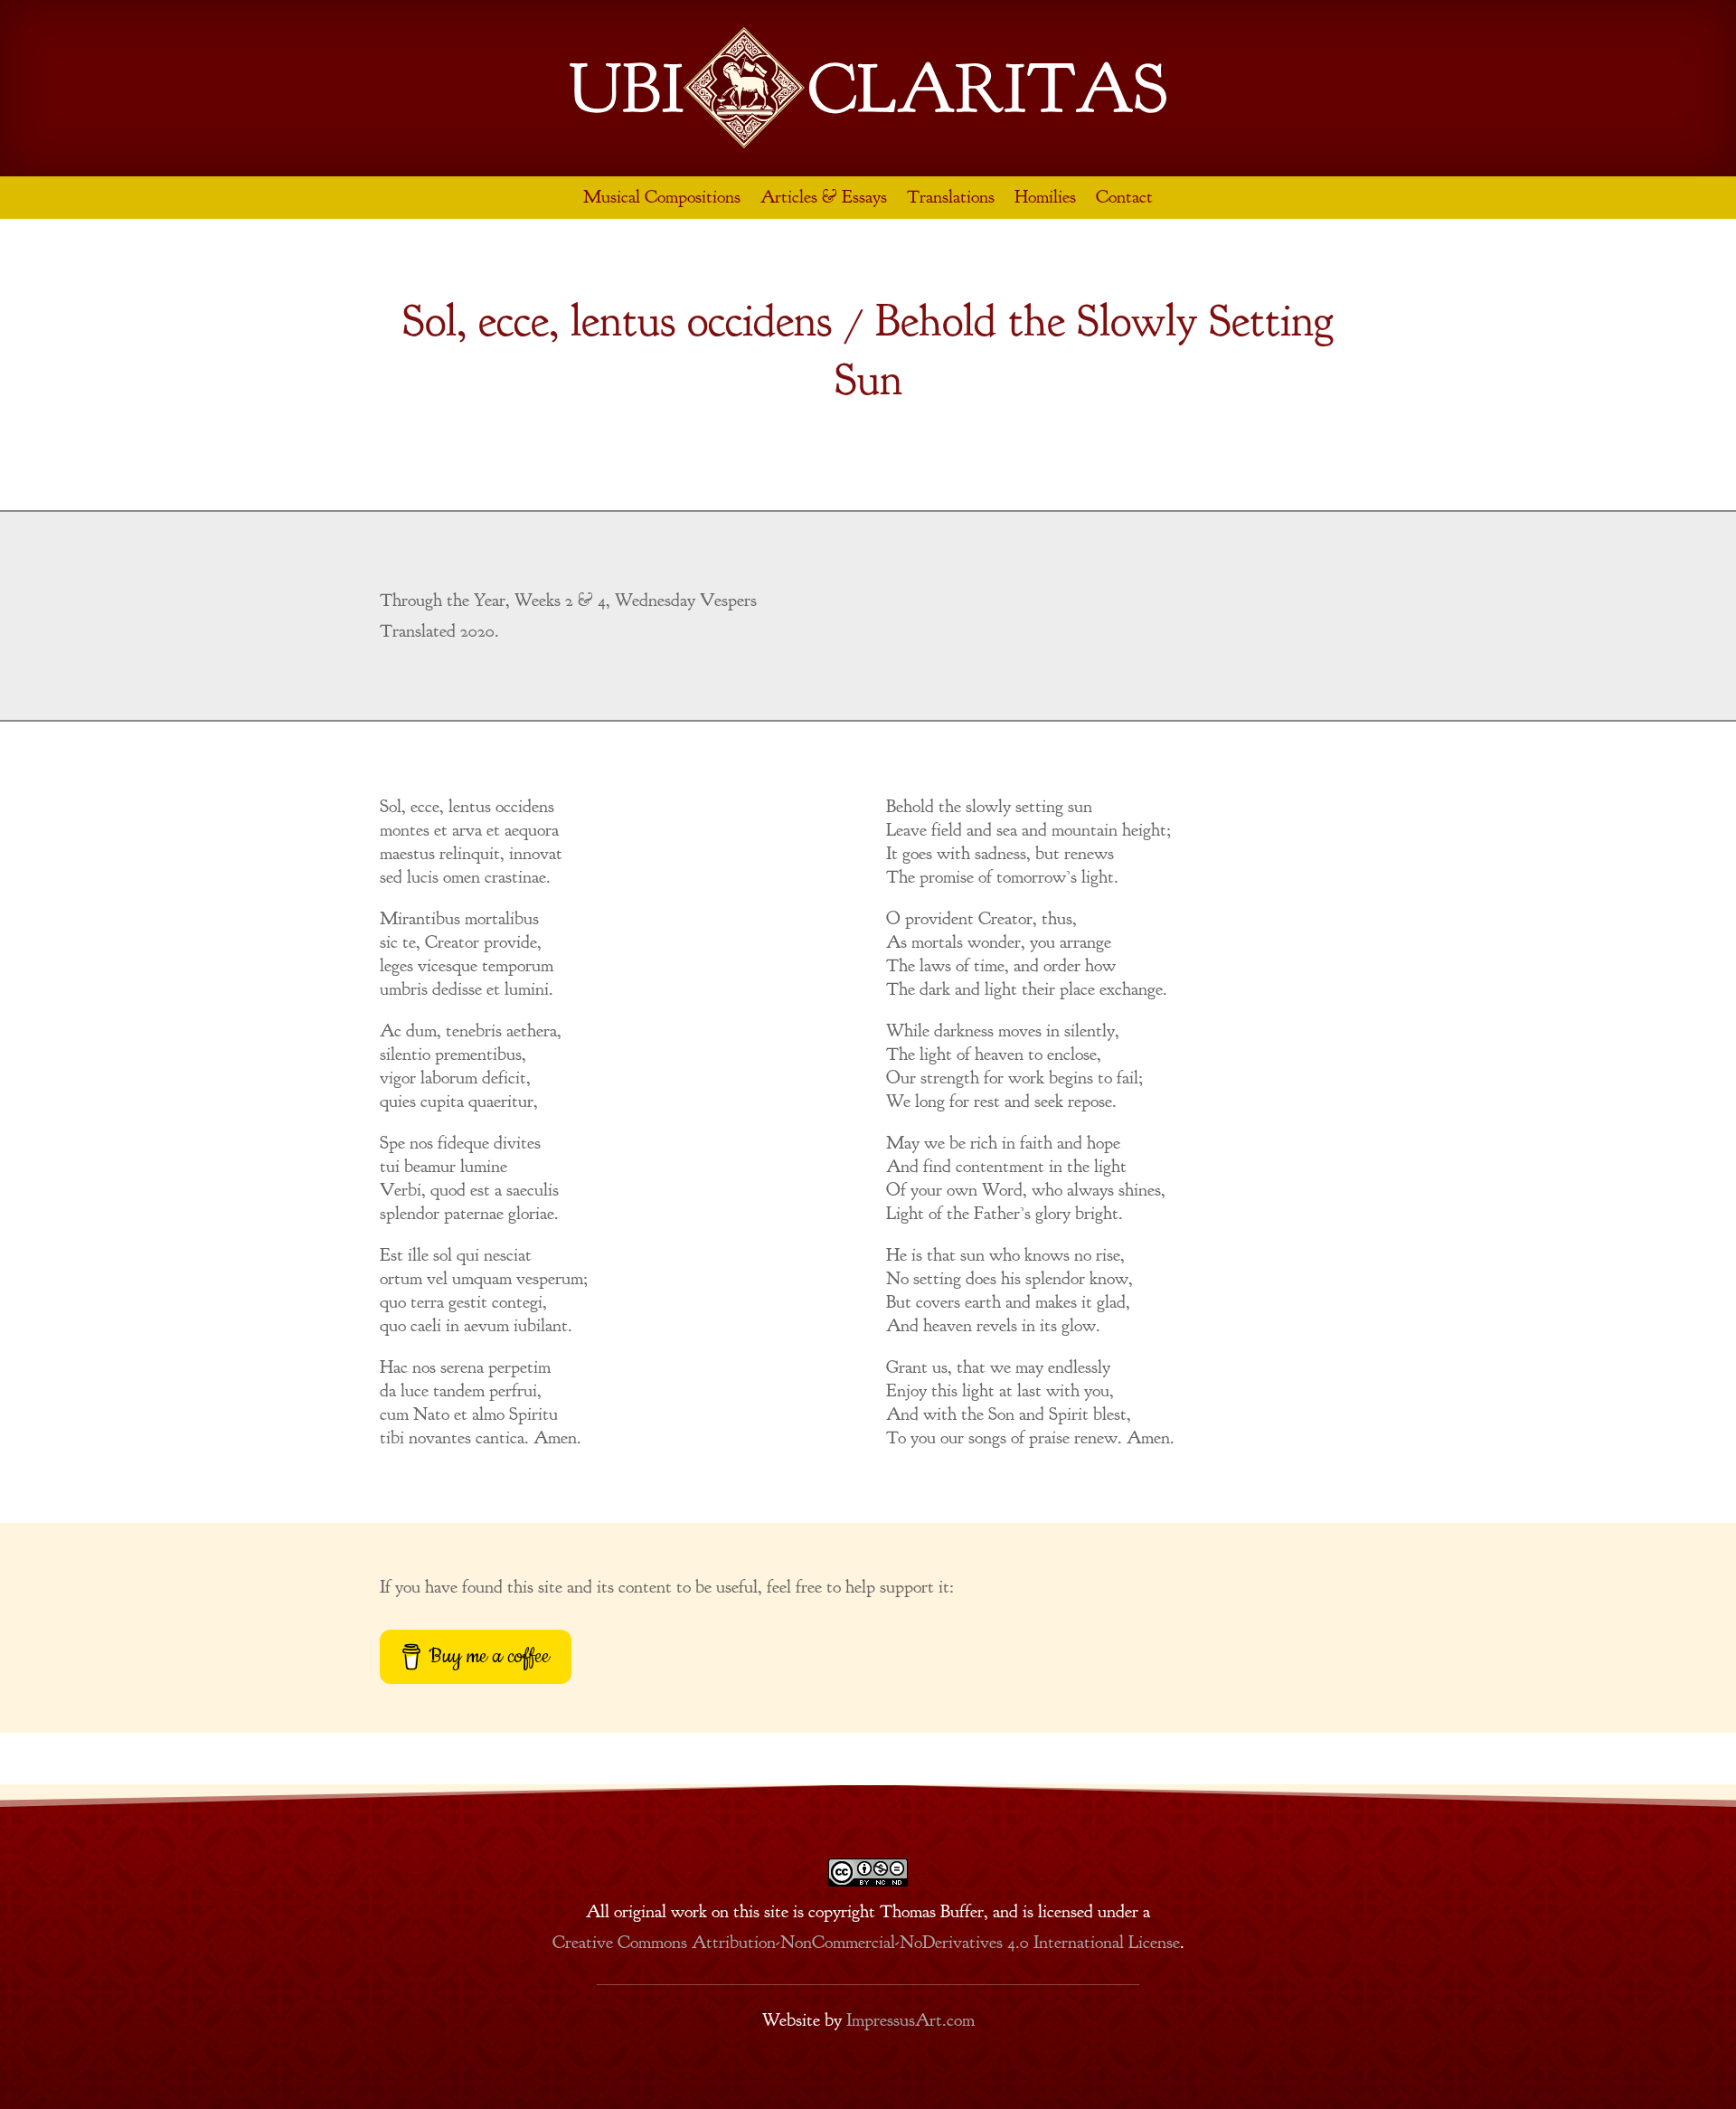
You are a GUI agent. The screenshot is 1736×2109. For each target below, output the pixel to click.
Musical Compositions (662, 197)
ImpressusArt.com (910, 2020)
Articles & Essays (824, 197)
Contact (1124, 197)
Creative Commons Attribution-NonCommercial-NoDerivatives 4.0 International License (866, 1942)
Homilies (1045, 197)
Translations (951, 197)
